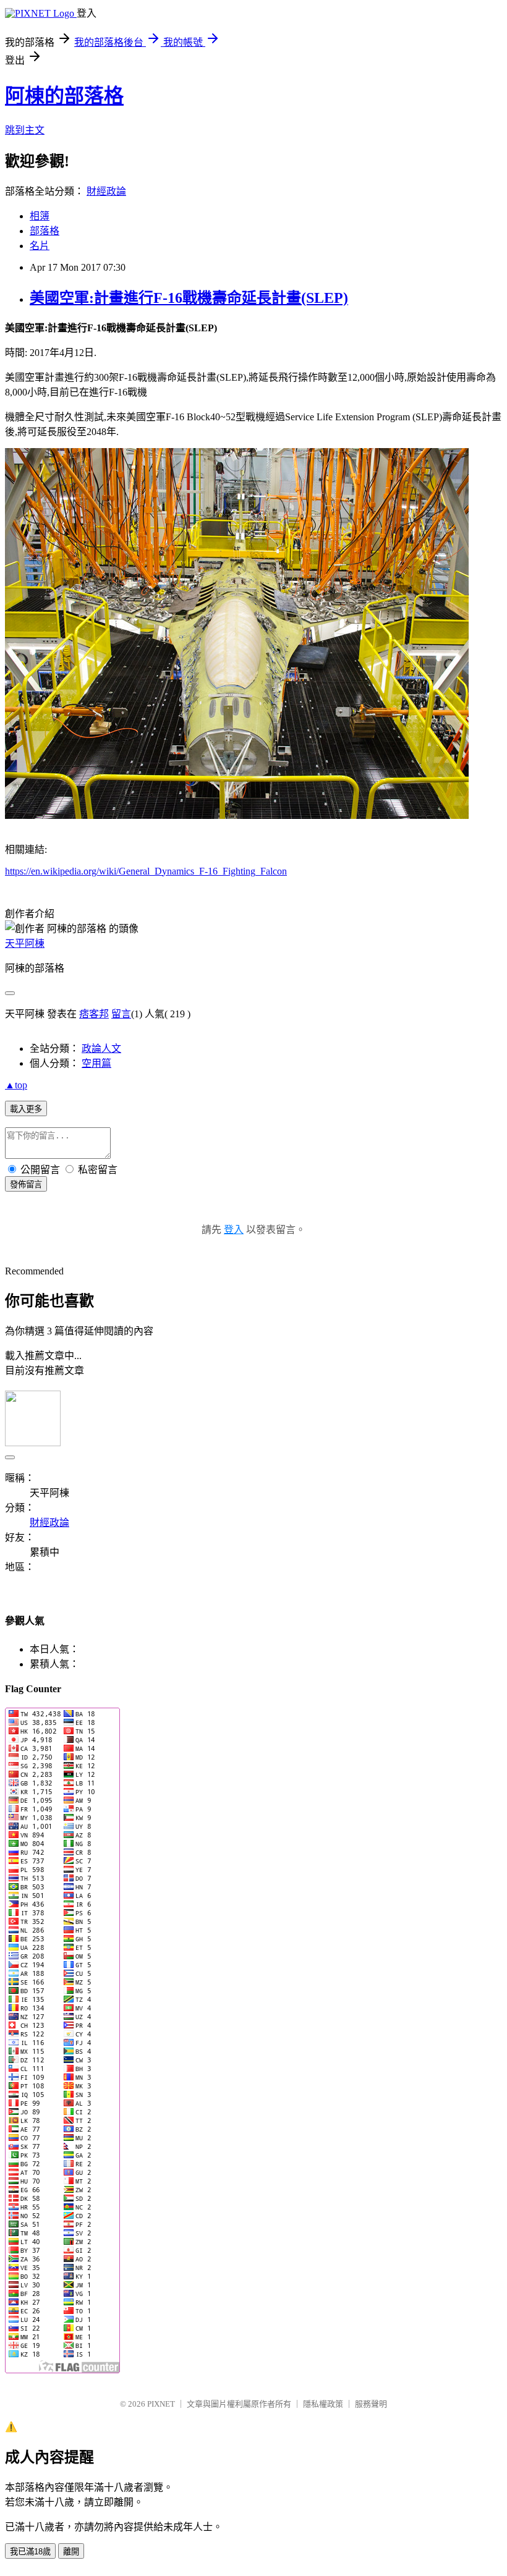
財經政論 (106, 191)
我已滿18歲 (30, 2552)
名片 (40, 246)
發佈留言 (26, 1184)
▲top (16, 1085)
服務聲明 (371, 2404)
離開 (71, 2552)
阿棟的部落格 (64, 96)
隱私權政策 (323, 2404)
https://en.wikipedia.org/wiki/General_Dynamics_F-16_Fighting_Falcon (146, 871)
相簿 (40, 216)
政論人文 (101, 1049)
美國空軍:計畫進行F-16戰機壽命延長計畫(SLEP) (189, 298)
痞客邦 (94, 1014)
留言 (121, 1014)
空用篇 (96, 1063)
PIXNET (161, 2404)
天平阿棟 (25, 943)
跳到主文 (25, 130)
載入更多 (26, 1109)
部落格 (45, 231)
